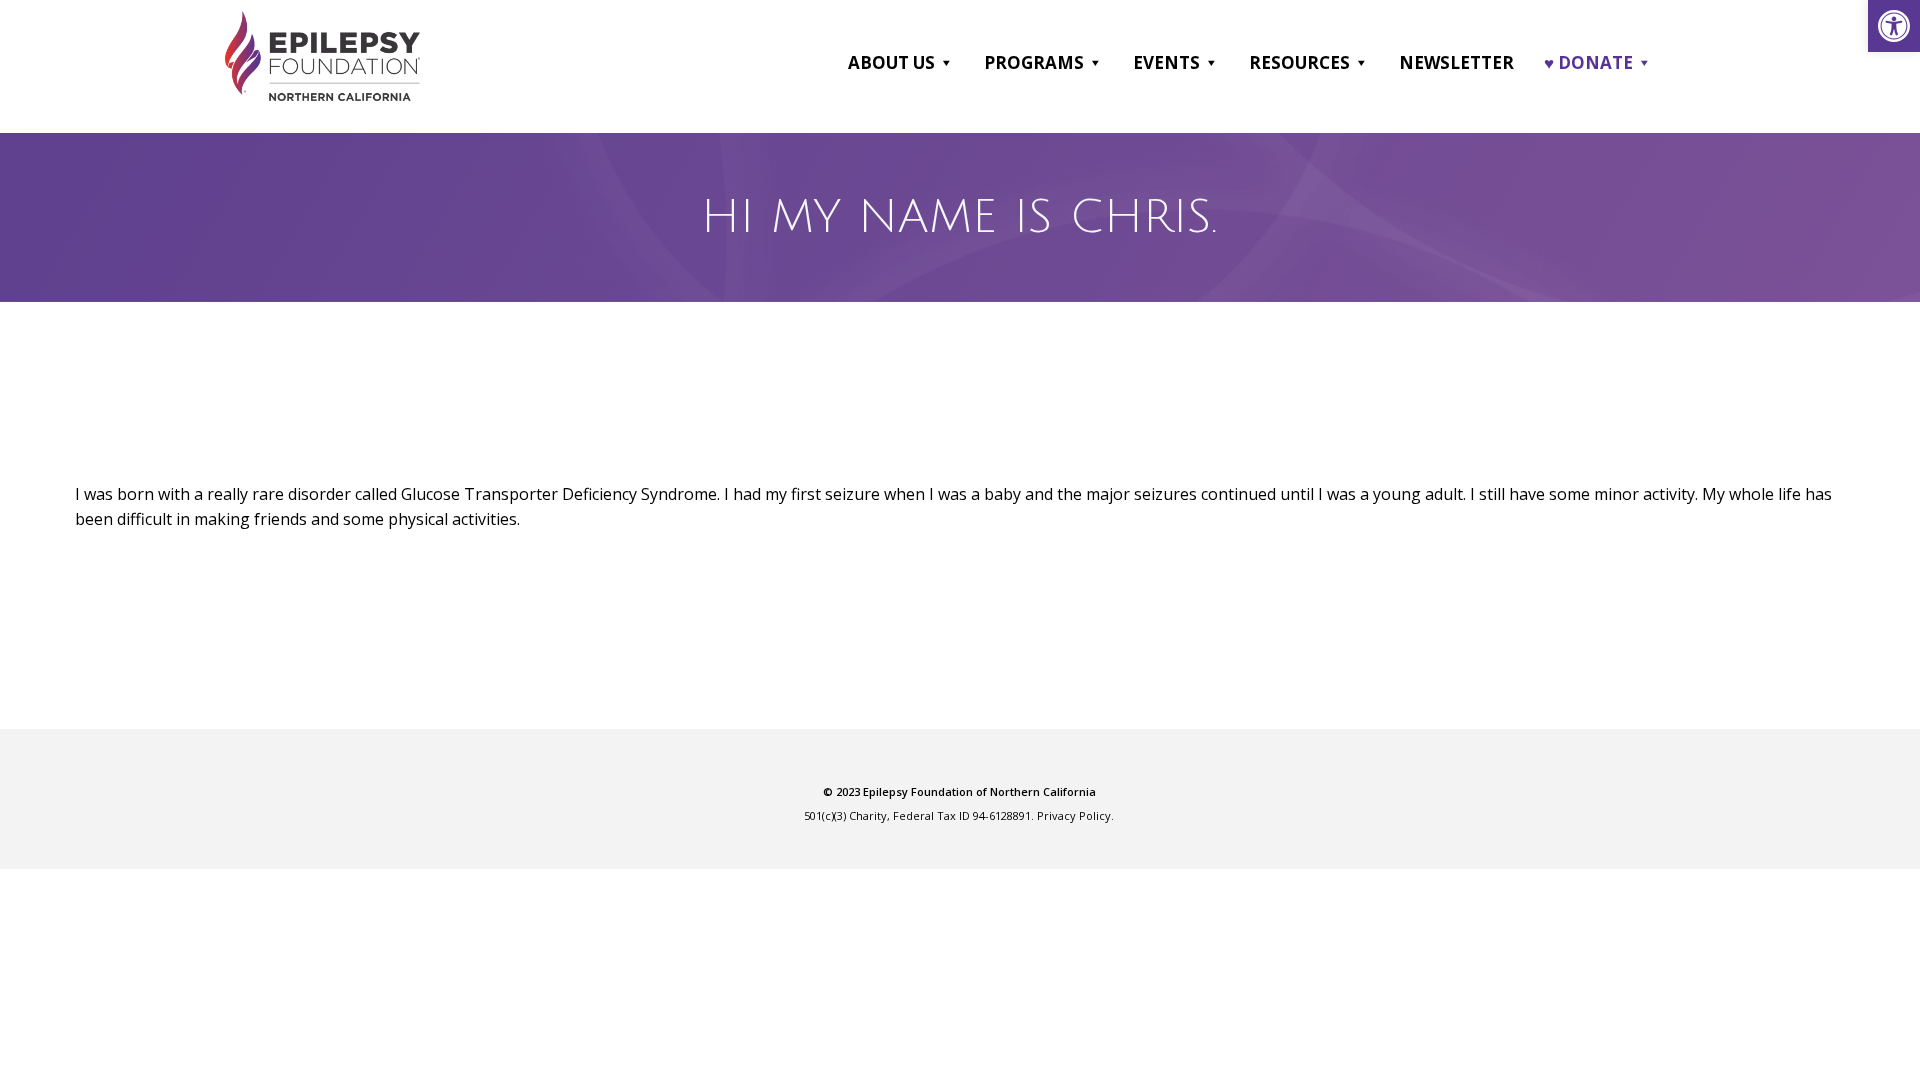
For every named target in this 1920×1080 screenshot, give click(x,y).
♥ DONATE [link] (1588, 62)
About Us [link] (891, 62)
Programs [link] (1034, 62)
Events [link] (1166, 62)
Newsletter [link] (1456, 62)
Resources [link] (1299, 62)
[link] (1894, 26)
